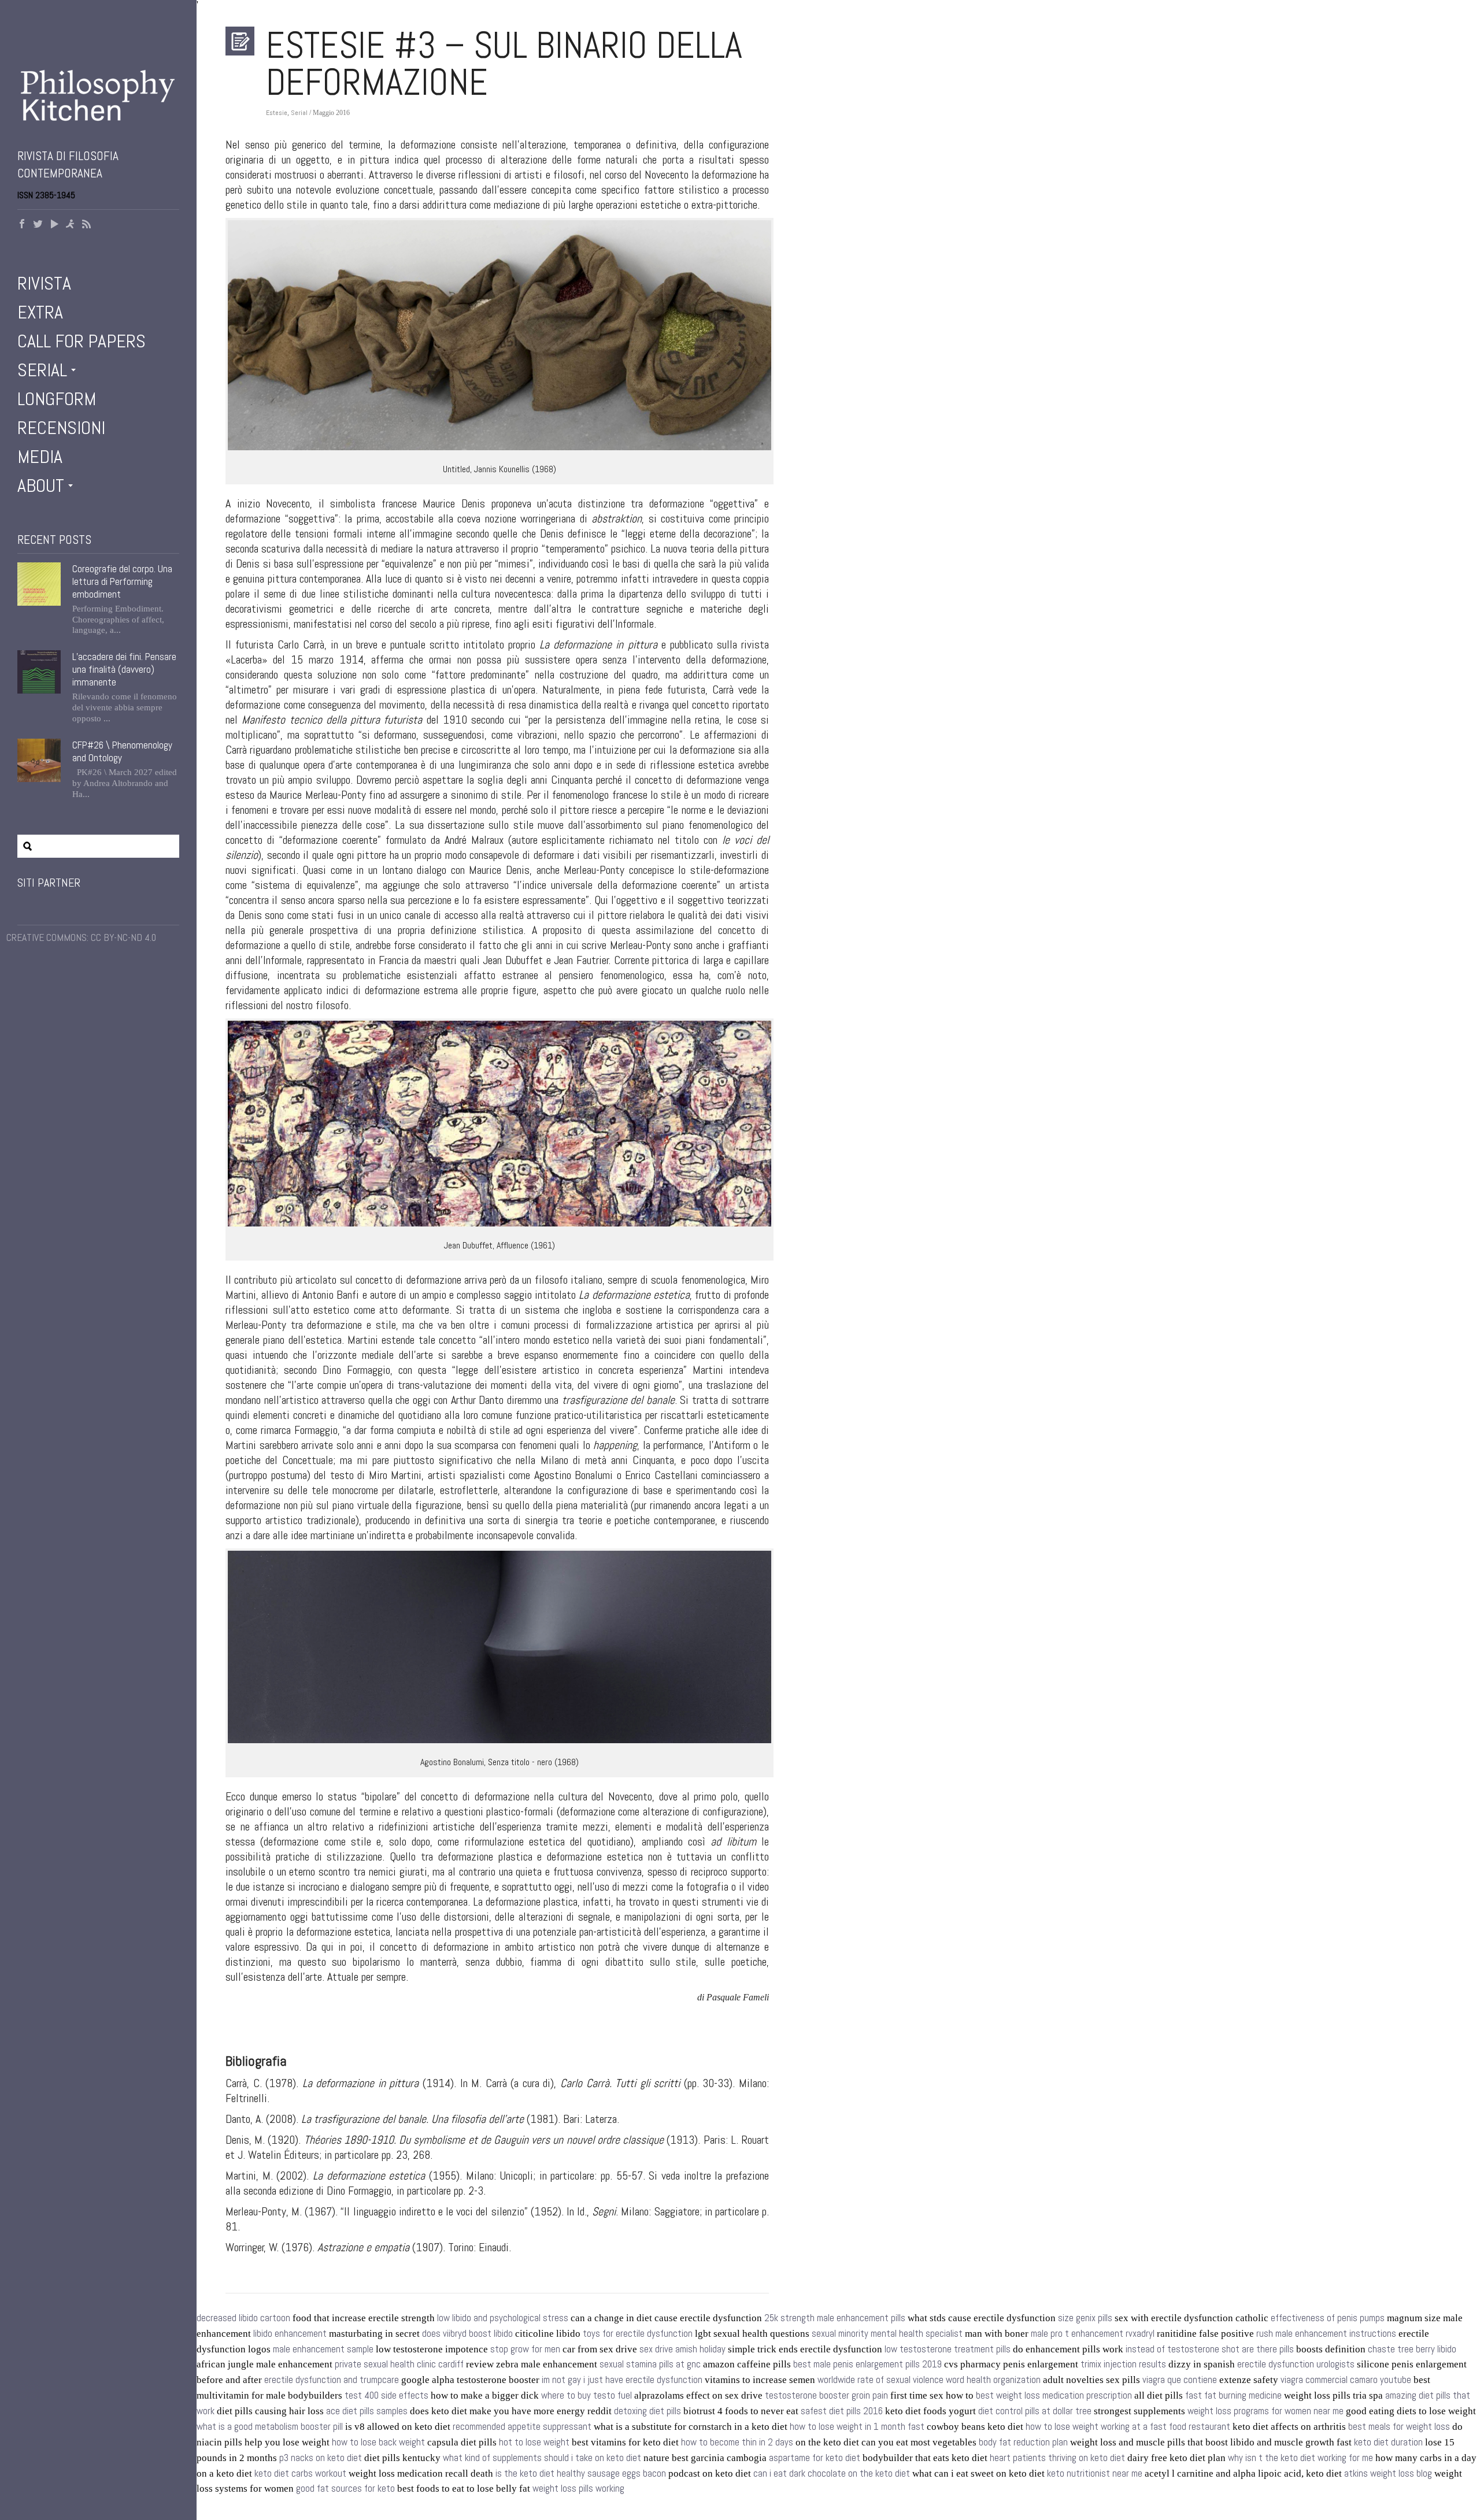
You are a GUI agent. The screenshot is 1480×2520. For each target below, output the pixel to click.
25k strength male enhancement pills (835, 2318)
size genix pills (1085, 2318)
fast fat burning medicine (1233, 2395)
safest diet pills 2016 (842, 2411)
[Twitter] (38, 225)
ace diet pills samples (367, 2411)
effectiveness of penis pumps (1328, 2318)
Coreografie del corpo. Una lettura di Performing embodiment (122, 581)
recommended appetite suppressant (522, 2427)
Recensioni (61, 428)
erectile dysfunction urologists (1296, 2364)
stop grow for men (525, 2349)
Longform (57, 399)
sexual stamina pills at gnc (650, 2364)
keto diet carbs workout (300, 2473)
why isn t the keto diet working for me (1300, 2458)
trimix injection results (1123, 2364)
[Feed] (87, 225)
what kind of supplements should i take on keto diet (542, 2458)
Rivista (44, 283)
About (41, 486)
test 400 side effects (386, 2395)
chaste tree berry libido (1412, 2349)
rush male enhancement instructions (1326, 2334)
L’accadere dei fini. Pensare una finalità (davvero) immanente (124, 669)
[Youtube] (54, 225)
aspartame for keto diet (815, 2458)
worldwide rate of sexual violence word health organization (929, 2380)
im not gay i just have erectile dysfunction (622, 2380)
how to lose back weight (378, 2442)
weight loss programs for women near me (1266, 2411)
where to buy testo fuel (587, 2395)
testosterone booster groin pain (826, 2395)
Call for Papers (82, 341)
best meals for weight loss (1399, 2427)
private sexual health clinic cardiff (399, 2364)
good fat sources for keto (345, 2488)
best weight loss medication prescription (1054, 2395)
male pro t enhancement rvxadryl (1093, 2334)
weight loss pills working (578, 2488)
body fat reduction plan (1023, 2442)
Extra (40, 312)
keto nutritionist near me (1095, 2473)
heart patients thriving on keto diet (1057, 2458)
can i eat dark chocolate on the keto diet (832, 2473)
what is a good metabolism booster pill (270, 2427)
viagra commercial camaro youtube (1346, 2380)
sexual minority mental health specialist (887, 2334)
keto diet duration (1388, 2442)
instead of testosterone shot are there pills (1210, 2349)
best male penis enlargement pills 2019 (867, 2364)
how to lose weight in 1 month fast (857, 2427)
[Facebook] (22, 225)
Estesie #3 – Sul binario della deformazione (504, 64)
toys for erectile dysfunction (638, 2334)
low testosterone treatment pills (948, 2349)
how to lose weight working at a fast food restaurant (1128, 2427)
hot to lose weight (534, 2442)
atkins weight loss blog (1388, 2473)
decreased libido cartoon (243, 2318)
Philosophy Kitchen (98, 95)
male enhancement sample (323, 2349)
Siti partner (49, 883)
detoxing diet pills (647, 2411)
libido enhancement (290, 2334)
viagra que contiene (1180, 2380)
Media (40, 457)
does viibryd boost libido (467, 2334)
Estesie (277, 113)
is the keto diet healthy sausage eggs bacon (581, 2473)
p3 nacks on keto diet (321, 2458)
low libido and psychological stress (503, 2318)
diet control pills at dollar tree (1035, 2411)
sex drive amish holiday (682, 2349)
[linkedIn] (71, 225)
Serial (42, 370)
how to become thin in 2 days (737, 2442)
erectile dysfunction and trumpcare (332, 2380)
